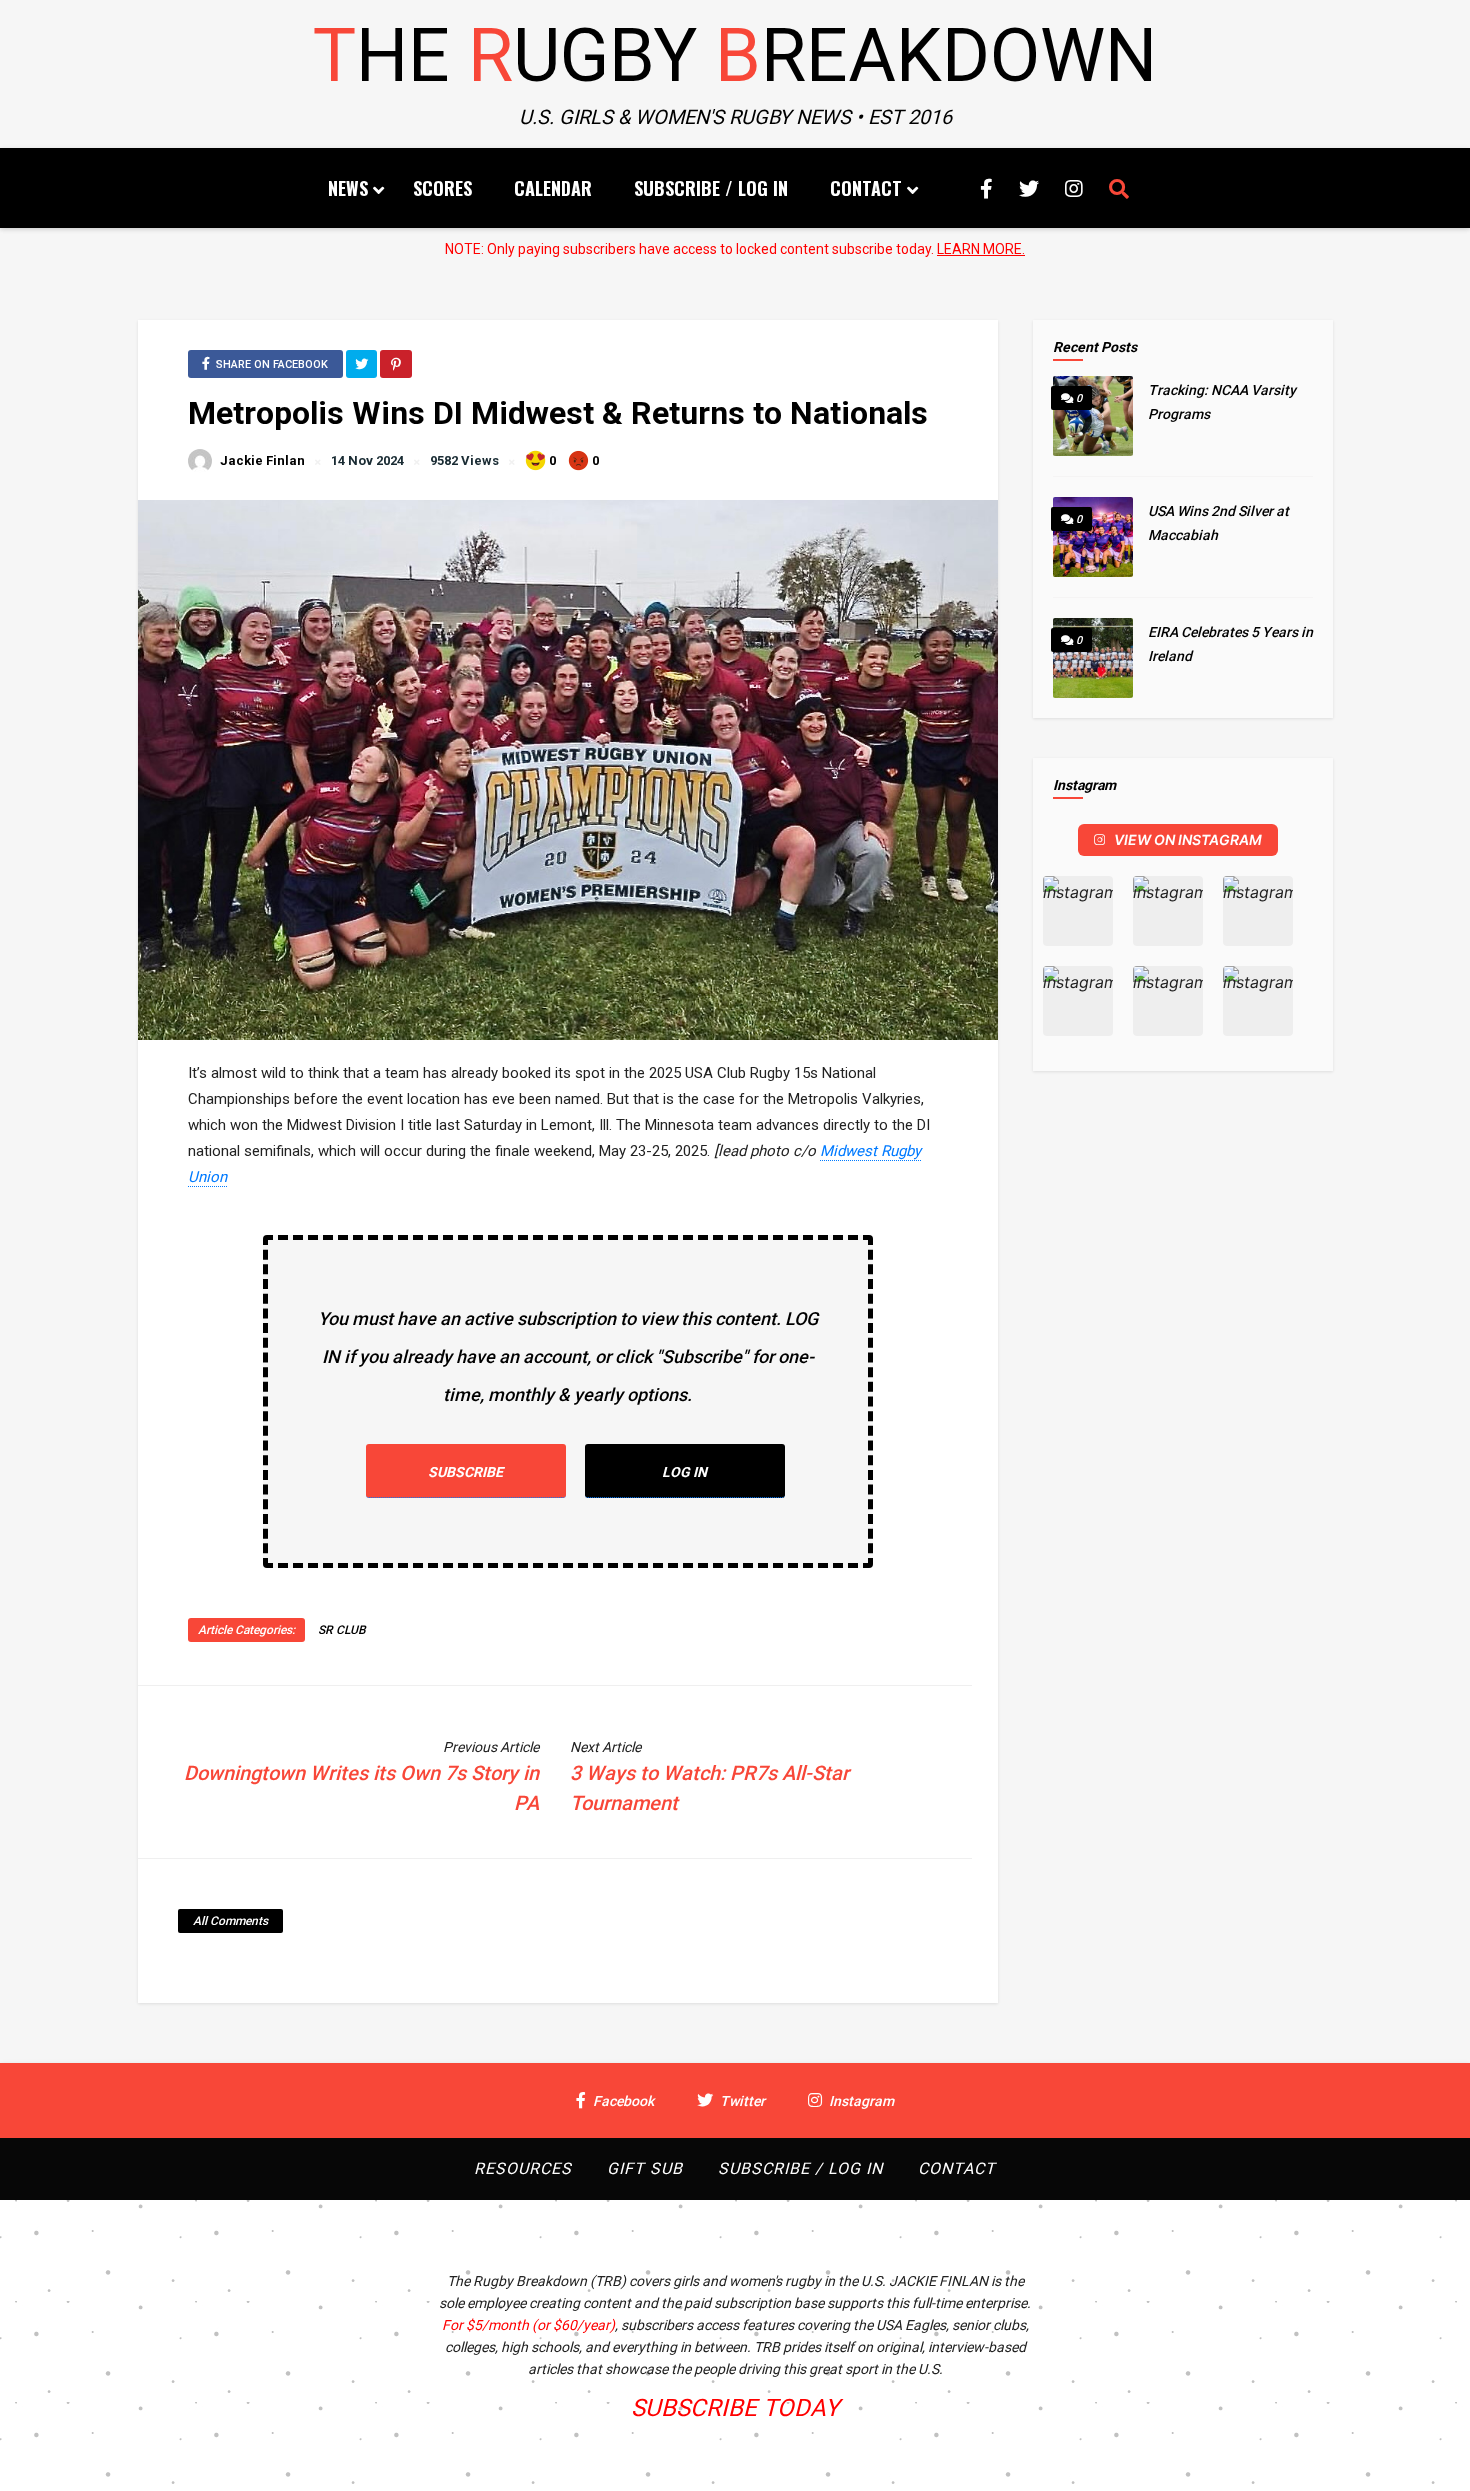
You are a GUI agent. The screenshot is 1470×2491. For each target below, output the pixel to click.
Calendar (553, 188)
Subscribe (465, 1472)
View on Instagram (1188, 839)
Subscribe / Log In (711, 188)
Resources (523, 2168)
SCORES (442, 188)
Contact (866, 188)
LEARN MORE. (981, 249)
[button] (1078, 911)
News (348, 188)
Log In (684, 1472)
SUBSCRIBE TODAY (735, 2408)
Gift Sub (645, 2168)
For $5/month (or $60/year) (528, 2325)
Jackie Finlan (262, 460)
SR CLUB (342, 1630)
